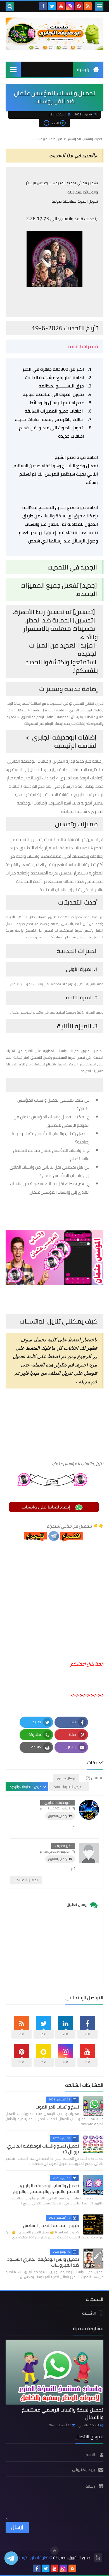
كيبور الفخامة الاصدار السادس (51, 2225)
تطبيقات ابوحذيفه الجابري (28, 2558)
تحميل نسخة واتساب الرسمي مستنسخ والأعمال (63, 2413)
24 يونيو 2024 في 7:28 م (55, 1852)
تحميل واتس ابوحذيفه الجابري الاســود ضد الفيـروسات (43, 2262)
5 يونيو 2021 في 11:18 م (55, 1808)
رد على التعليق (58, 1816)
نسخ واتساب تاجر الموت (57, 2107)
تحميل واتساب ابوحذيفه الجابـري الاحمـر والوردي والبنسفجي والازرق (46, 2188)
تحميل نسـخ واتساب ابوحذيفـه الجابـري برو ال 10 (43, 2149)
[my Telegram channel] (11, 2558)
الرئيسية (84, 70)
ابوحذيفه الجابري (57, 1802)
